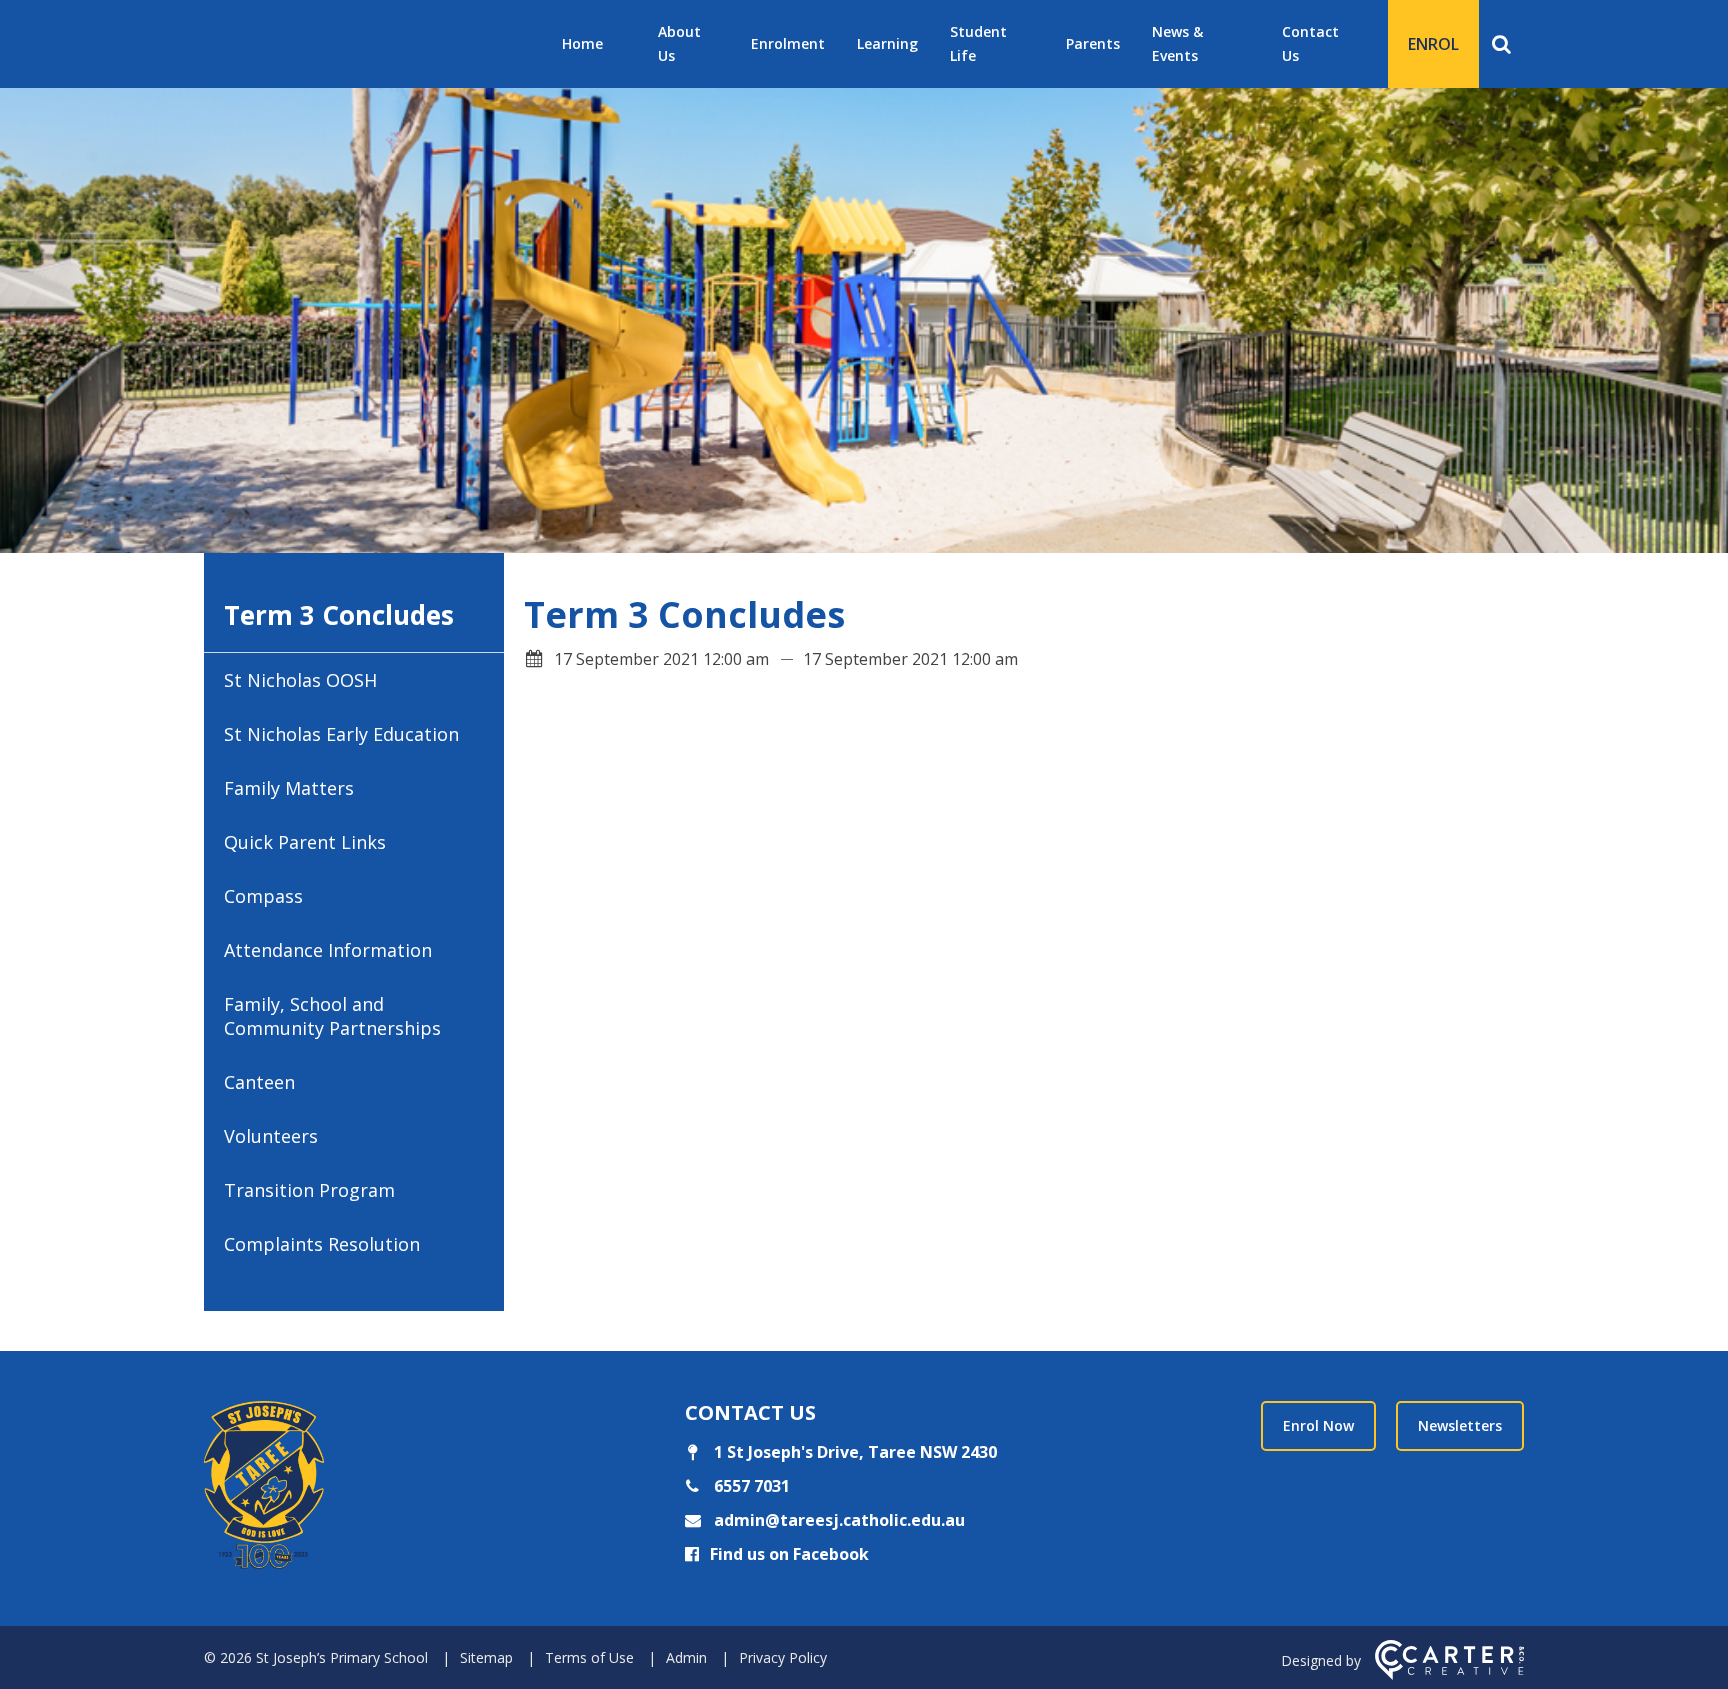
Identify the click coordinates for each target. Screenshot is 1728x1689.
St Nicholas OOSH (300, 680)
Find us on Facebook (789, 1554)
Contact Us (1310, 43)
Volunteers (271, 1136)
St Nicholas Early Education (341, 734)
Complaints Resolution (322, 1244)
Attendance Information (328, 950)
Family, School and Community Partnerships (332, 1016)
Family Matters (289, 788)
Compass (263, 896)
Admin (686, 1657)
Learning (887, 43)
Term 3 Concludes (339, 615)
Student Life (978, 43)
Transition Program (309, 1190)
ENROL (1433, 44)
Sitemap (486, 1657)
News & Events (1177, 43)
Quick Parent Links (305, 842)
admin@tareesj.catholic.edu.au (837, 1520)
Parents (1093, 43)
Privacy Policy (783, 1657)
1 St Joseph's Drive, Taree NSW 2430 (853, 1452)
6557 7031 (750, 1486)
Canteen (259, 1082)
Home (582, 43)
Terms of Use (589, 1657)
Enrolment (788, 43)
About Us (679, 43)
